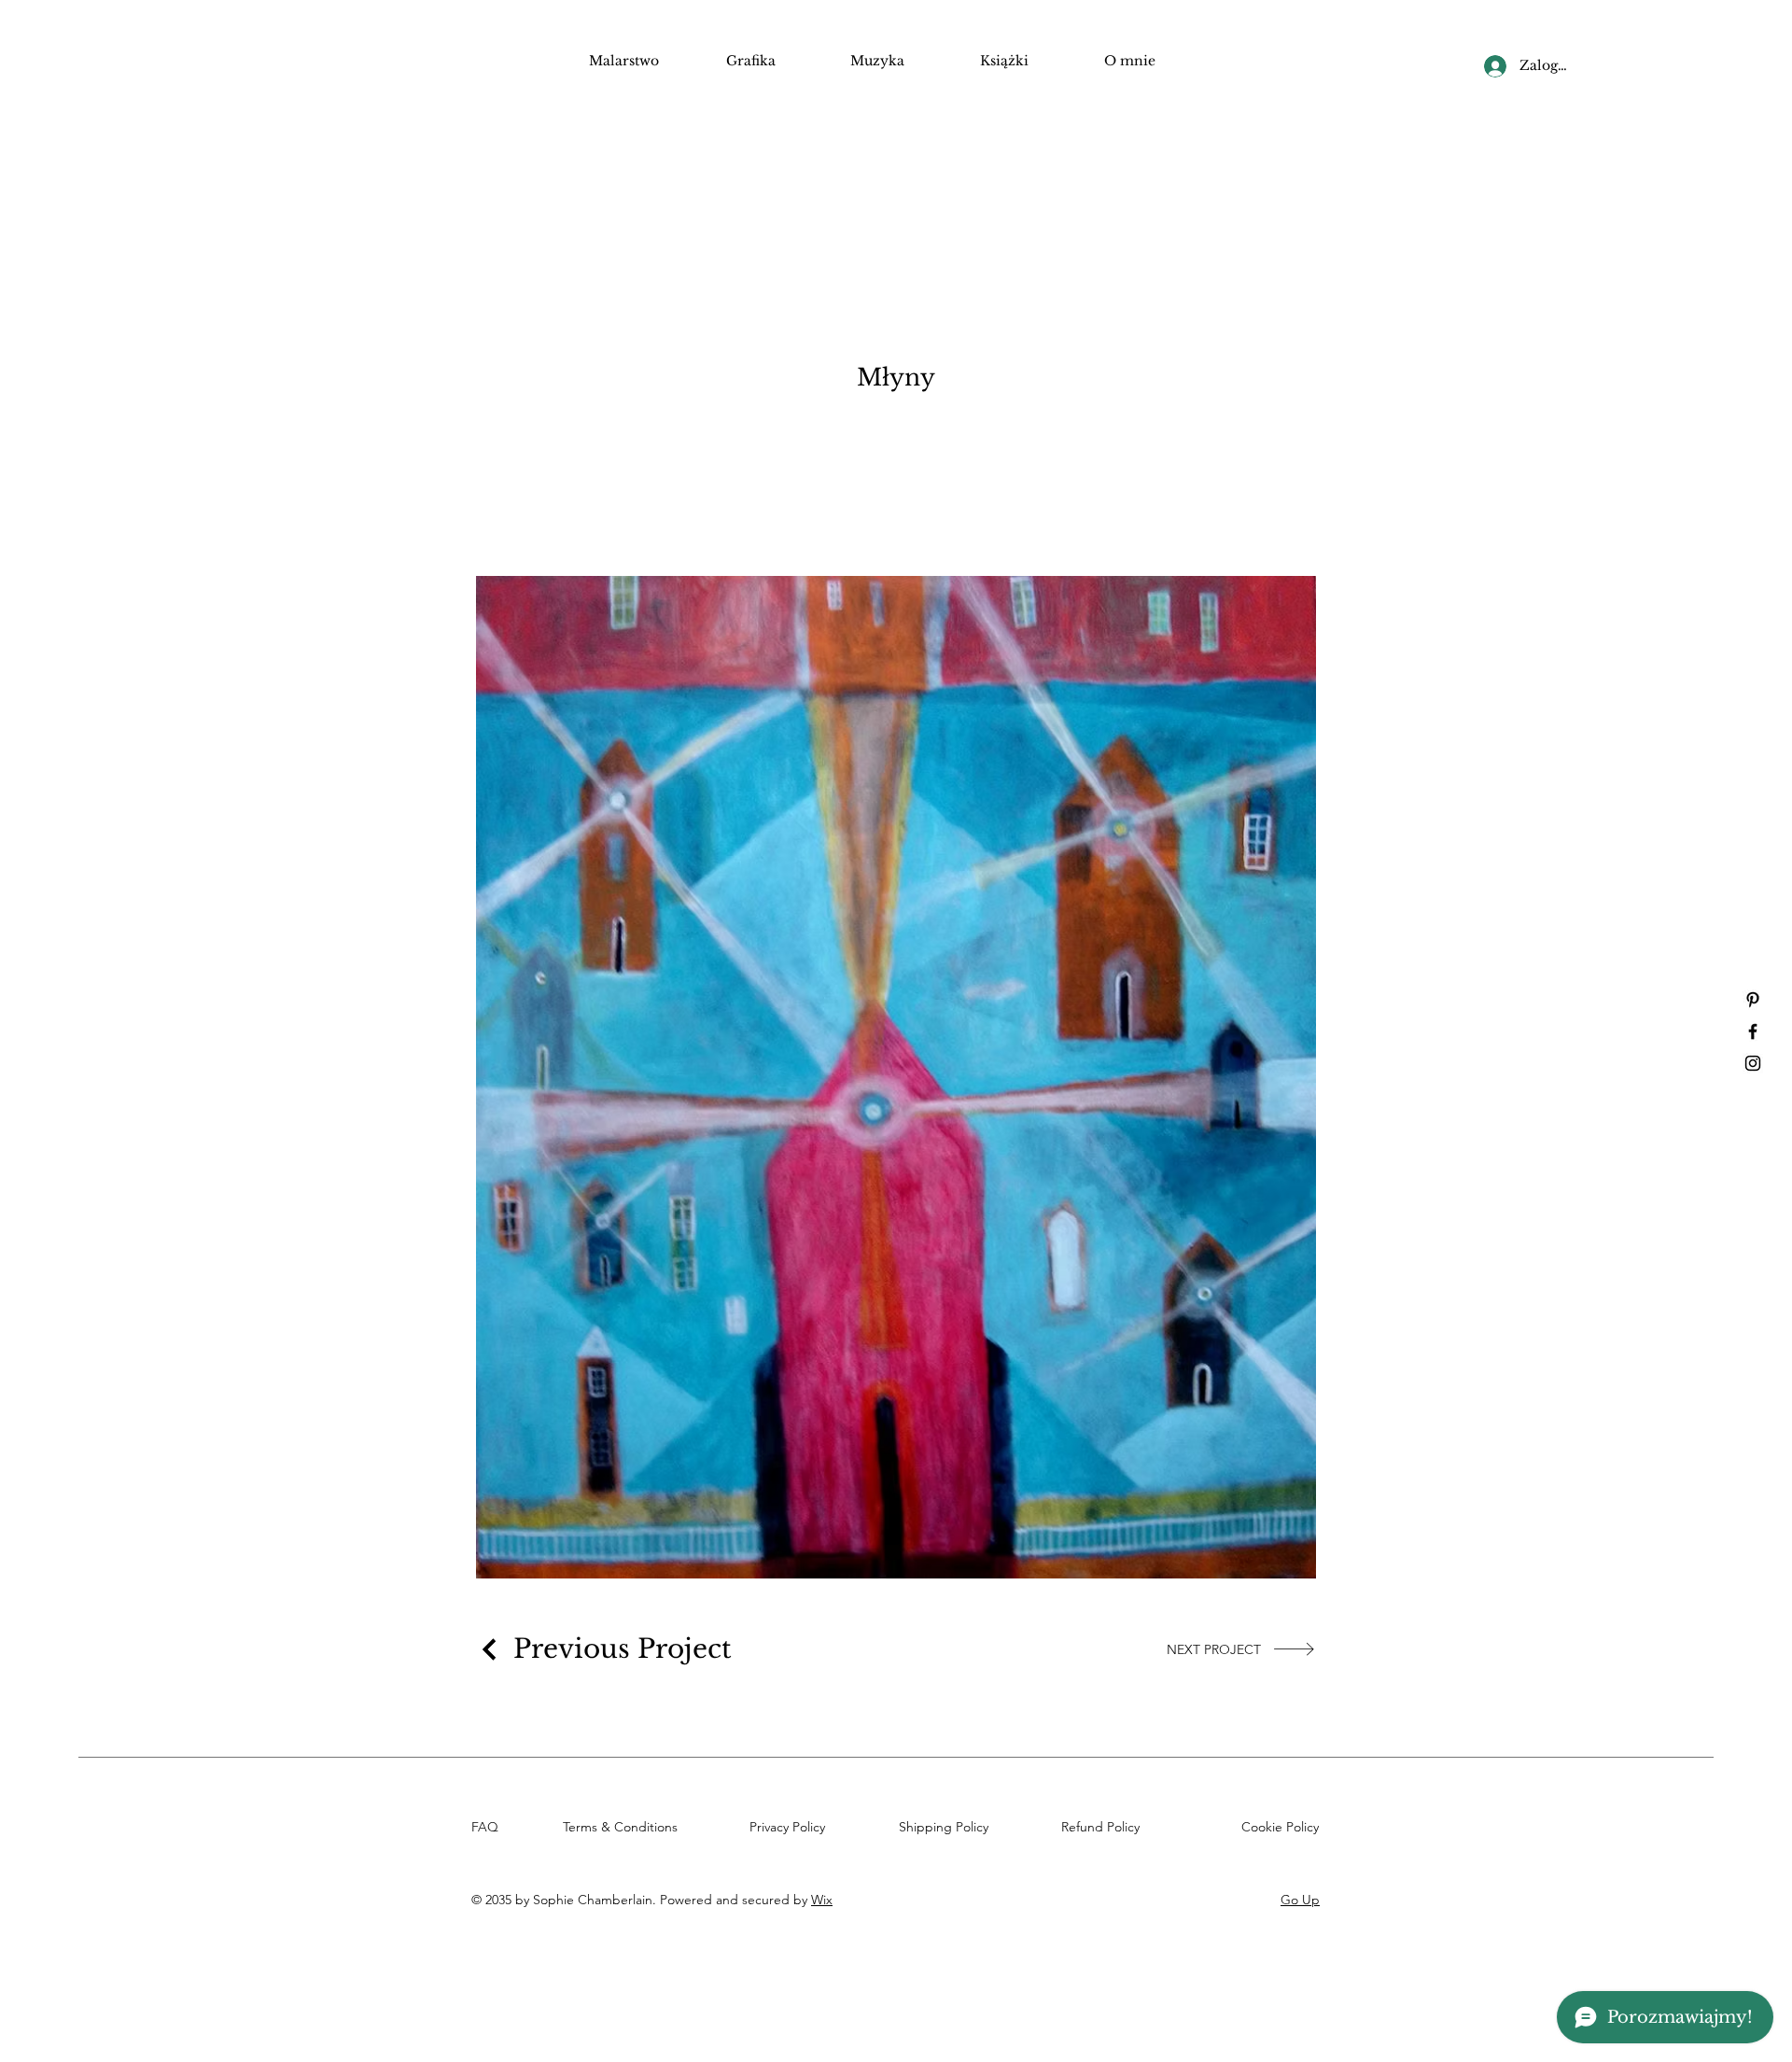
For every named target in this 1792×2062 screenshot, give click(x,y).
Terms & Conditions (624, 1827)
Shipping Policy (947, 1827)
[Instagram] (1753, 1063)
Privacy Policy (791, 1827)
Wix (822, 1900)
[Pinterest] (1753, 1000)
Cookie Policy (1284, 1827)
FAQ (489, 1827)
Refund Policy (1104, 1827)
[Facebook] (1753, 1031)
